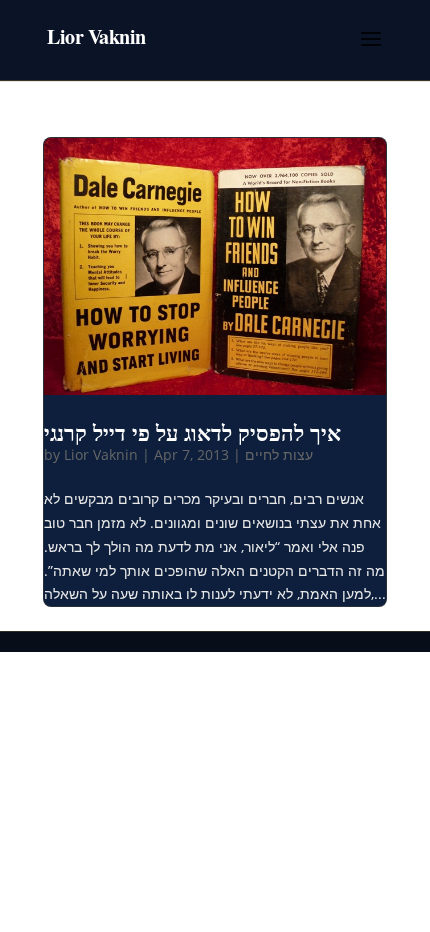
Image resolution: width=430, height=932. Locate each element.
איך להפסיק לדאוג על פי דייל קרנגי (192, 432)
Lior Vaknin (101, 454)
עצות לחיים (279, 454)
